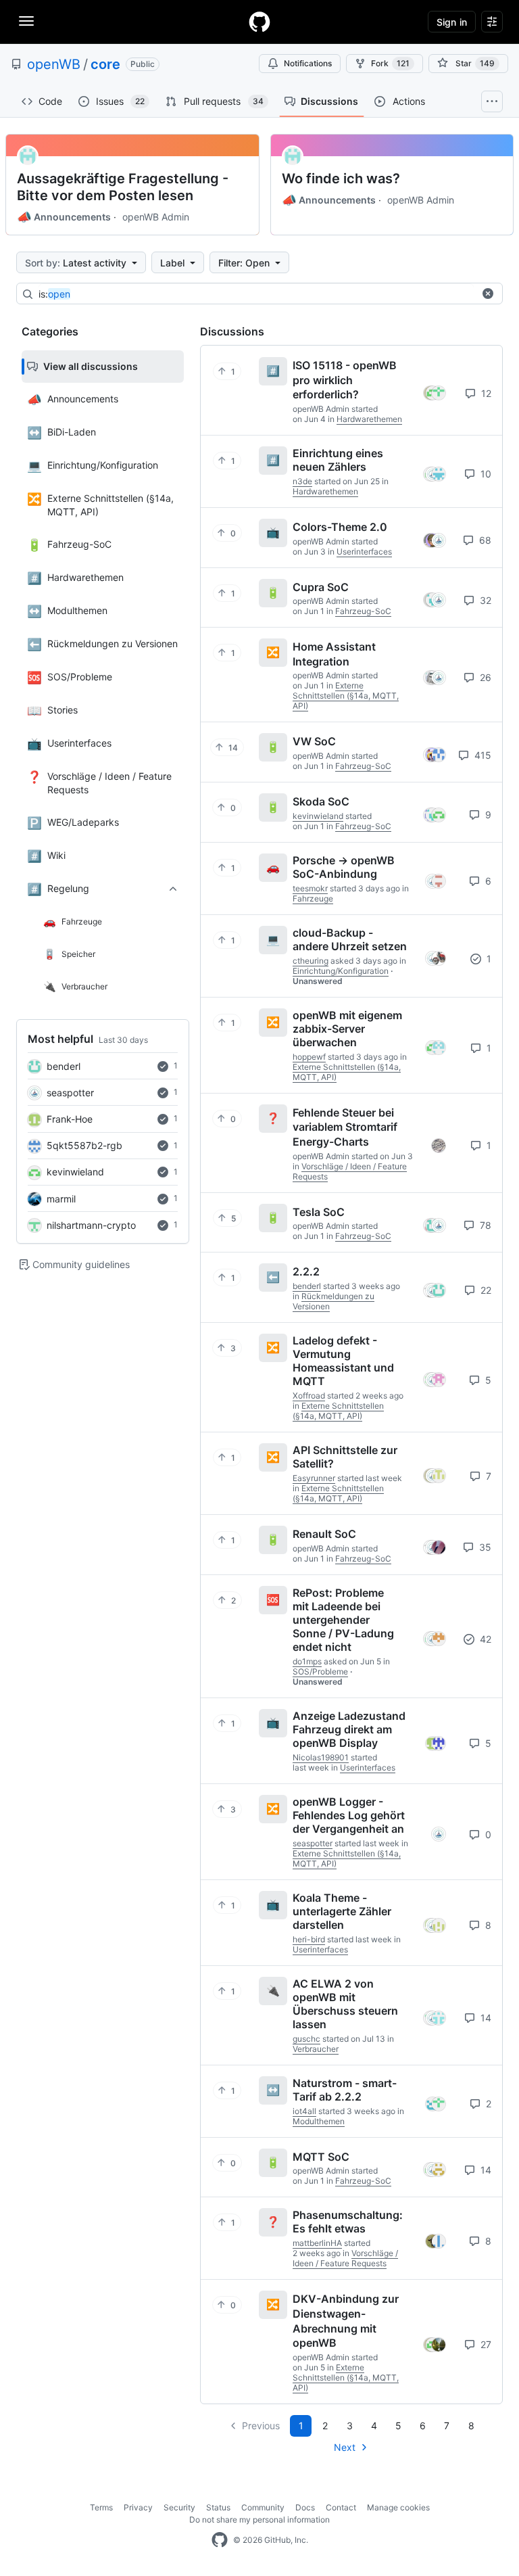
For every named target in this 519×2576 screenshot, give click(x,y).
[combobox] (256, 294)
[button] (488, 294)
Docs (305, 2507)
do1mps (307, 1661)
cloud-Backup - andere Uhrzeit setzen (350, 939)
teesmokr (310, 888)
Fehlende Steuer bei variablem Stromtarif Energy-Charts (345, 1126)
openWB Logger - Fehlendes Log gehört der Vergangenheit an (349, 1815)
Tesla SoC (319, 1211)
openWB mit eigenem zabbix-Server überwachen (347, 1029)
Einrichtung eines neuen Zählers (338, 460)
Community (263, 2507)
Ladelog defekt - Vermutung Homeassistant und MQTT (343, 1361)
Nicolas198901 (321, 1757)
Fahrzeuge (313, 898)
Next (345, 2447)
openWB (54, 64)
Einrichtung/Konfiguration (341, 971)
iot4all (304, 2111)
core (105, 64)
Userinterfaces (364, 552)
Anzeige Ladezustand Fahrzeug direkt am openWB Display (349, 1729)
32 (484, 600)
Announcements (64, 217)
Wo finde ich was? (341, 179)
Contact (341, 2507)
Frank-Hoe (70, 1119)
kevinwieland (75, 1172)
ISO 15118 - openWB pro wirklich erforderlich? (345, 380)
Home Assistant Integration (334, 654)
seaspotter (70, 1093)
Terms (101, 2507)
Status (218, 2507)
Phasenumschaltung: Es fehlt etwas (348, 2222)
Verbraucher (316, 2049)
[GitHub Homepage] (220, 2540)
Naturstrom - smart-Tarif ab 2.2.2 (345, 2090)
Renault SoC (324, 1534)
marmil (61, 1199)
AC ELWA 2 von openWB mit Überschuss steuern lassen (345, 2004)
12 (485, 393)
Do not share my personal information (259, 2520)
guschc (306, 2039)
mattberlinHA (317, 2243)
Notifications (308, 63)
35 (484, 1547)
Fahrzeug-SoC (363, 611)
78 (484, 1225)
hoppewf (309, 1057)
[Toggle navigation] (26, 21)
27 (485, 2344)
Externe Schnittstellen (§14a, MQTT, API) (346, 696)
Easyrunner (314, 1478)
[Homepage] (259, 22)
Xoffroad (309, 1396)
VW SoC (314, 741)
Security (179, 2507)
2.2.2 (306, 1271)
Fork (390, 63)
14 (485, 2018)
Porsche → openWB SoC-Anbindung (344, 867)
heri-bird (309, 1939)
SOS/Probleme (320, 1671)
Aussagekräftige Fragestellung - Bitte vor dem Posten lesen (123, 187)
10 (485, 474)
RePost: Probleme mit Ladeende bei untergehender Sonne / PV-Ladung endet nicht (343, 1620)
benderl (64, 1066)
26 (484, 677)
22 (485, 1290)
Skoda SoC (321, 801)
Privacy (138, 2507)
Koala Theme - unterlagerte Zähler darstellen (342, 1911)
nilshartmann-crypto (91, 1225)
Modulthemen (319, 2121)
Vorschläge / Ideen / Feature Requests (345, 2258)
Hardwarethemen (369, 419)
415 (481, 755)
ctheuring (311, 961)
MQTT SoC (321, 2156)
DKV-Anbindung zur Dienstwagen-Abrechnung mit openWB (346, 2321)
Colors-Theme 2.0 (340, 527)
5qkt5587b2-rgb (84, 1145)
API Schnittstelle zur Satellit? (345, 1457)
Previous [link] (261, 2426)
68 (484, 540)
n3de (302, 481)
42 (484, 1639)
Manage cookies (398, 2507)
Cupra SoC (321, 586)
